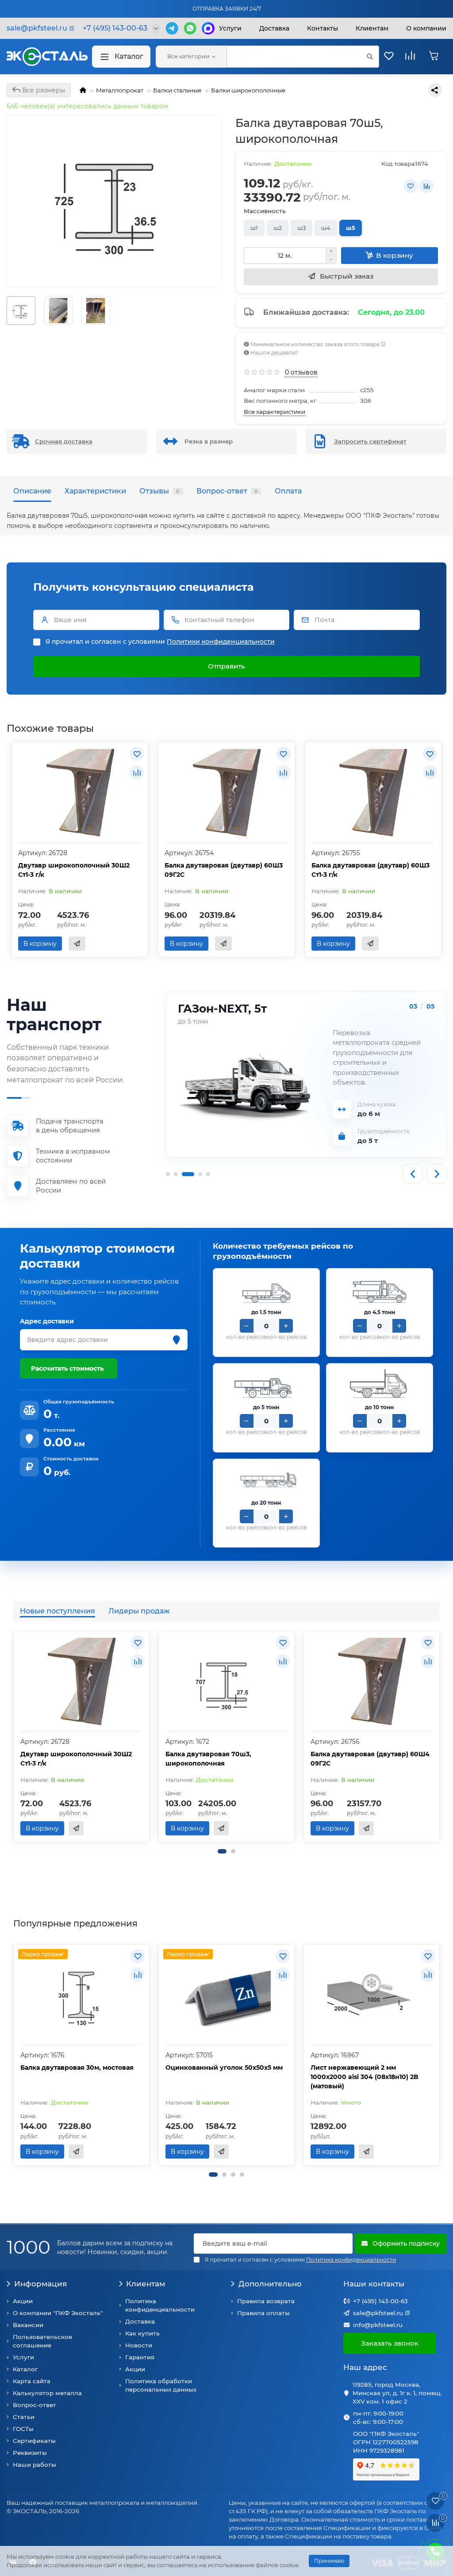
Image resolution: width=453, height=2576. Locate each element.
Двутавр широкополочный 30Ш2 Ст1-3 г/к (74, 870)
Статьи (24, 2417)
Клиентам (146, 2284)
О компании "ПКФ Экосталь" (58, 2313)
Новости (139, 2345)
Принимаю (329, 2561)
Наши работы (35, 2465)
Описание (32, 491)
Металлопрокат (120, 90)
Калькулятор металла (47, 2393)
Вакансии (28, 2325)
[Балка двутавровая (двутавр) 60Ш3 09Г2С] (226, 793)
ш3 (301, 228)
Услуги (230, 28)
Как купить (142, 2333)
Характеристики (95, 491)
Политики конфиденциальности (221, 642)
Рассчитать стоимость (67, 1368)
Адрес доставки (47, 1321)
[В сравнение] (426, 186)
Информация (40, 2284)
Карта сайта (32, 2381)
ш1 (254, 228)
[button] (222, 1851)
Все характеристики (274, 412)
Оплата (288, 491)
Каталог (129, 56)
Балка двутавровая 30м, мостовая (77, 2068)
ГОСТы (23, 2429)
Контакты (322, 28)
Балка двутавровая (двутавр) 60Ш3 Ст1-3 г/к (370, 870)
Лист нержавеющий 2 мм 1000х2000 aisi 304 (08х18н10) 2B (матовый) (365, 2077)
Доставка (274, 28)
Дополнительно (270, 2284)
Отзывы (159, 491)
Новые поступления (58, 1611)
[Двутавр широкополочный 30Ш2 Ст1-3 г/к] (80, 793)
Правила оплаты (263, 2313)
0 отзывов (301, 372)
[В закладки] (411, 186)
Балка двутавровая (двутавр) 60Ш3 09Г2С (224, 870)
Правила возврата (266, 2301)
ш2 (278, 228)
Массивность (265, 211)
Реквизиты (30, 2453)
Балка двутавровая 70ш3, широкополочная (208, 1759)
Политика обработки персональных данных (161, 2385)
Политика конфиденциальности (160, 2305)
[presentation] (14, 1737)
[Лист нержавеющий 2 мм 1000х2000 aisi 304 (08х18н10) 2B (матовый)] (372, 1995)
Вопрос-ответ (227, 491)
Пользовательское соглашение (42, 2341)
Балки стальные (177, 90)
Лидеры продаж (139, 1611)
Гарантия (140, 2357)
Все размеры (43, 90)
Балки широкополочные (248, 90)
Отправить (226, 666)
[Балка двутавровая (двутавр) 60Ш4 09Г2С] (372, 1682)
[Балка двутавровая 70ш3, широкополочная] (226, 1682)
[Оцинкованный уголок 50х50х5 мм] (226, 1995)
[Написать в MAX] (208, 28)
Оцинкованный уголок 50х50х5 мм (224, 2068)
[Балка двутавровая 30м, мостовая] (81, 1995)
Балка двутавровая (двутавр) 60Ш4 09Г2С (370, 1759)
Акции (23, 2301)
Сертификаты (34, 2441)
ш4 (326, 228)
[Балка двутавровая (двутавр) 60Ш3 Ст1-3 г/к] (373, 793)
